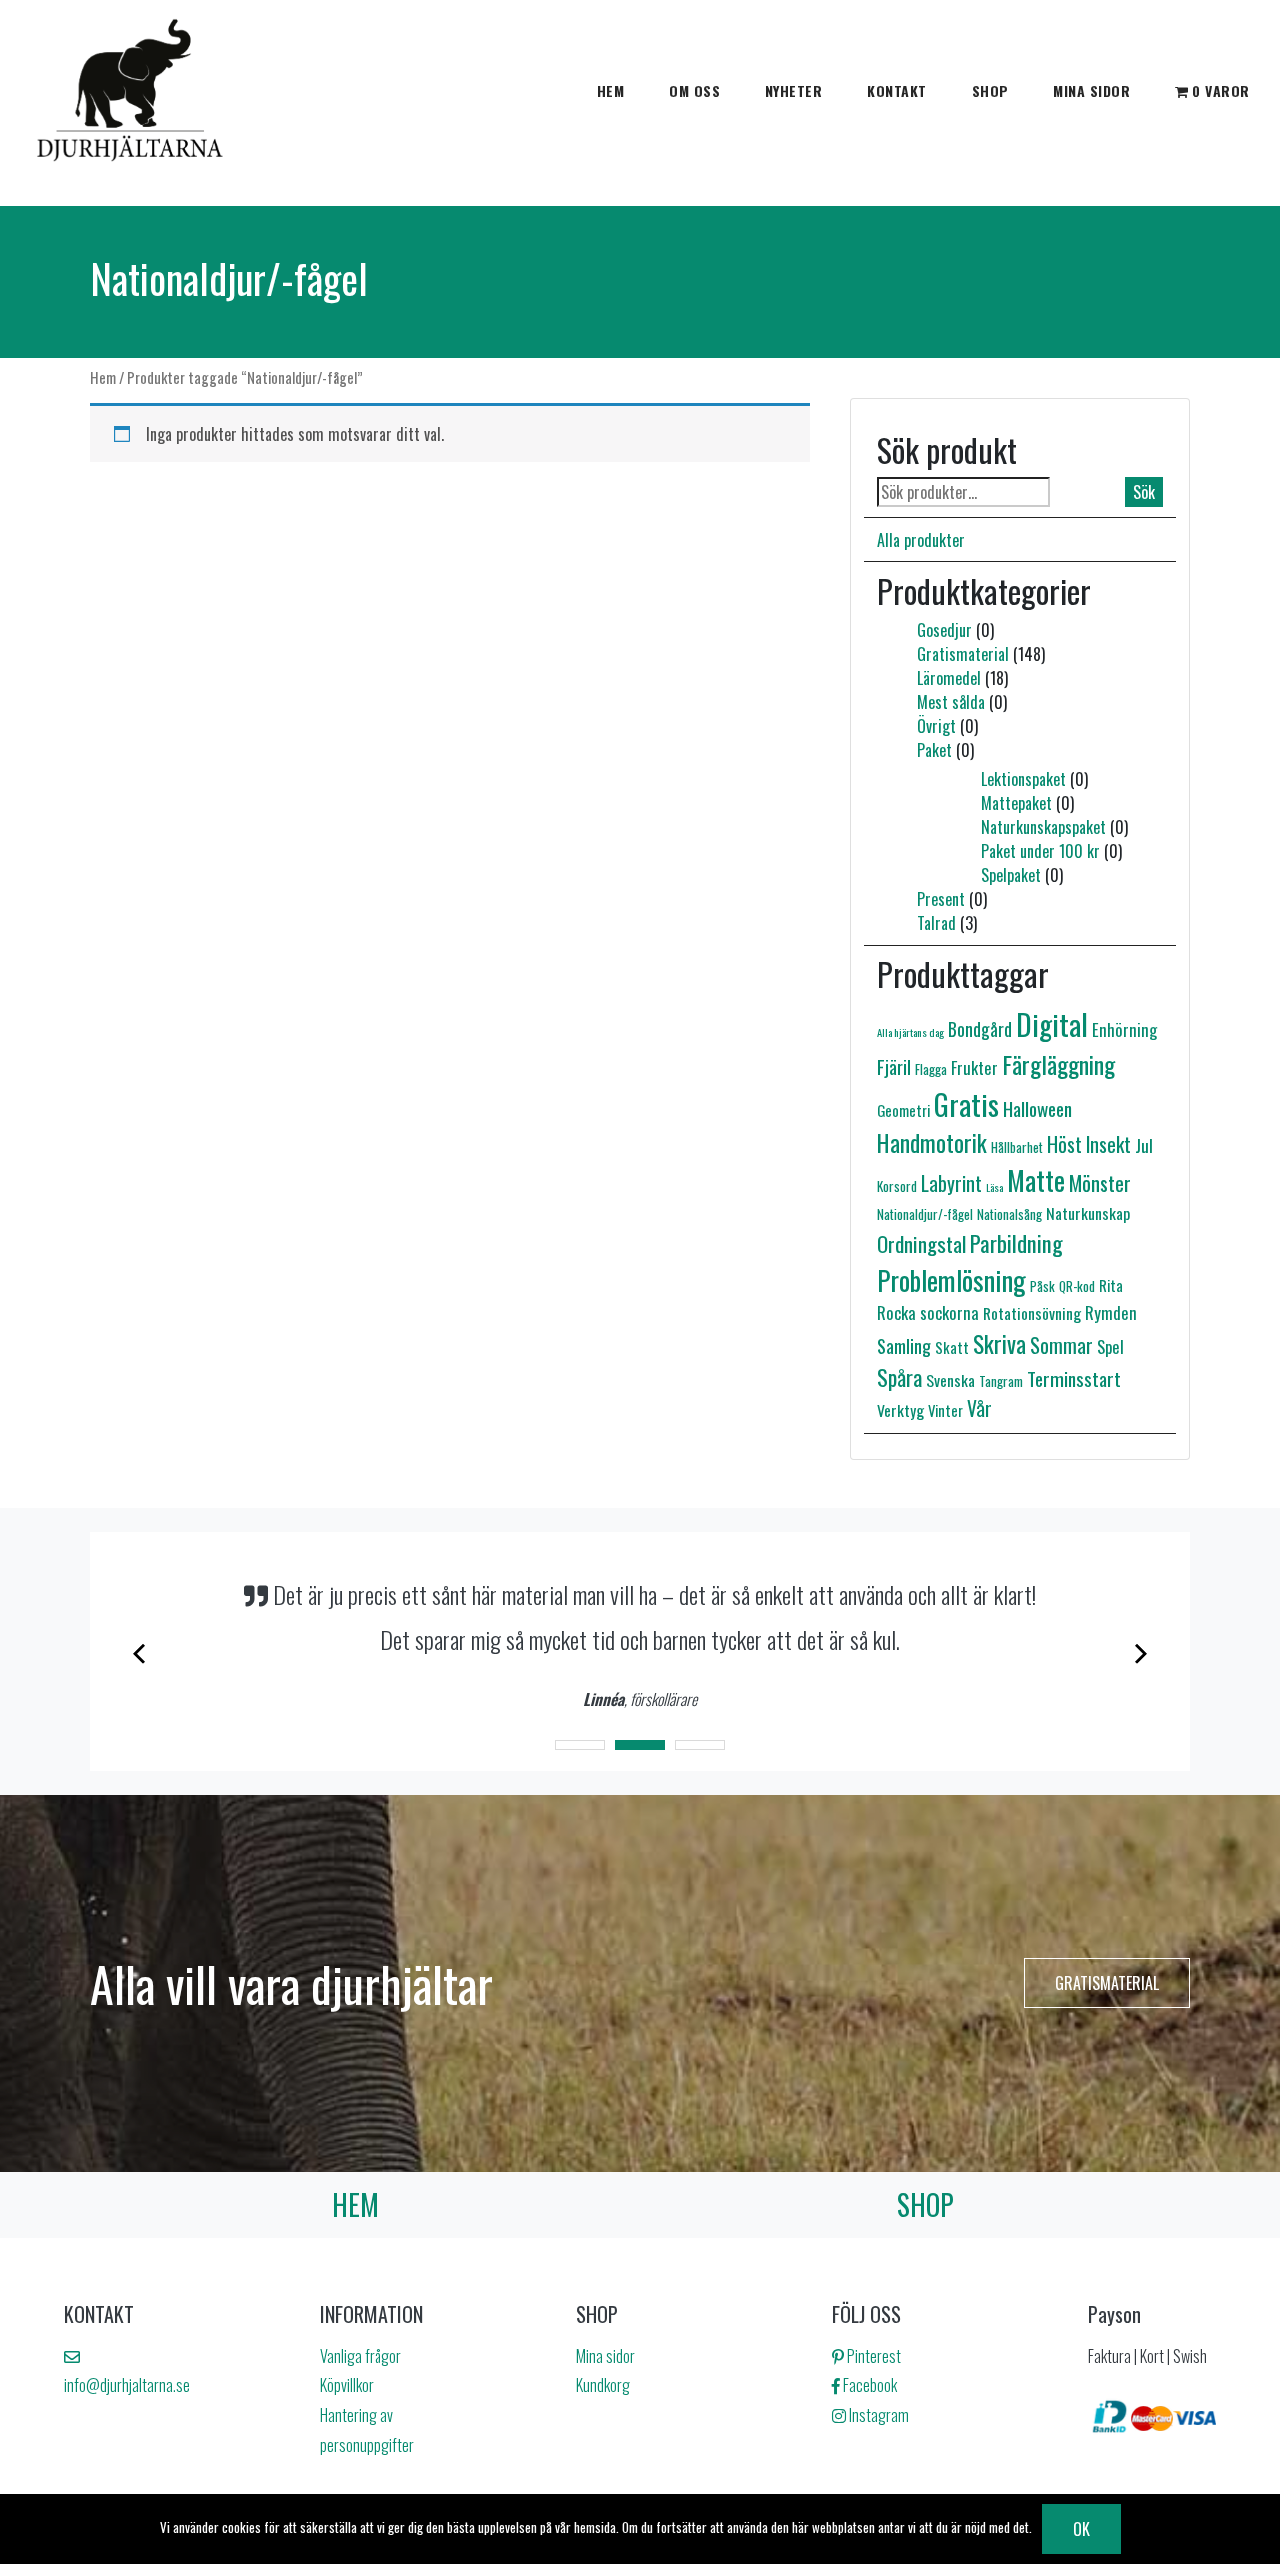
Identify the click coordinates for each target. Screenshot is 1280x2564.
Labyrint (951, 1183)
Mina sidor (1091, 90)
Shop (990, 90)
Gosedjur (944, 630)
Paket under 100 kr (1040, 851)
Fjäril (894, 1066)
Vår (979, 1408)
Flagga (931, 1069)
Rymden (1111, 1312)
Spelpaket (1011, 875)
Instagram (877, 2415)
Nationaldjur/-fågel (925, 1214)
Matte (1036, 1180)
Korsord (897, 1186)
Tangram (1001, 1381)
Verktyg (900, 1410)
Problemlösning (951, 1280)
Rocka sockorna (928, 1312)
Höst (1064, 1144)
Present (941, 899)
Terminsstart (1074, 1378)
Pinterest (872, 2356)
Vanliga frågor (360, 2356)
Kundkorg (603, 2385)
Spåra (899, 1377)
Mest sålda (951, 702)
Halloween (1037, 1108)
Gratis (966, 1103)
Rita (1111, 1285)
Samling (904, 1345)
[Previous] (141, 1651)
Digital (1052, 1023)
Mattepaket (1016, 803)
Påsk (1042, 1286)
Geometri (903, 1110)
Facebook (868, 2385)
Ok (1081, 2529)
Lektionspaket (1023, 779)
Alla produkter (921, 540)
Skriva (999, 1343)
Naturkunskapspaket (1043, 827)
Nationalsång (1009, 1214)
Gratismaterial (963, 654)
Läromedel (949, 678)
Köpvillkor (347, 2385)
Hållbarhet (1017, 1147)
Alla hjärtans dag (910, 1032)
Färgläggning (1058, 1064)
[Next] (1139, 1651)
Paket (934, 750)
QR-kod (1077, 1286)
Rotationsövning (1032, 1313)
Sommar (1061, 1345)
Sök (1144, 492)
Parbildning (1016, 1243)
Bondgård (980, 1029)
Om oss (694, 90)
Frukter (974, 1067)
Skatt (952, 1347)
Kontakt (897, 90)
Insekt (1108, 1144)
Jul (1144, 1145)
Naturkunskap (1088, 1213)
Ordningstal (921, 1243)
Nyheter (794, 90)
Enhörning (1124, 1029)
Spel (1110, 1346)
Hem (611, 90)
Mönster (1100, 1182)
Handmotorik (932, 1142)
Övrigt (936, 726)
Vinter (945, 1410)
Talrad (936, 923)
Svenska (950, 1380)
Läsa (994, 1187)
